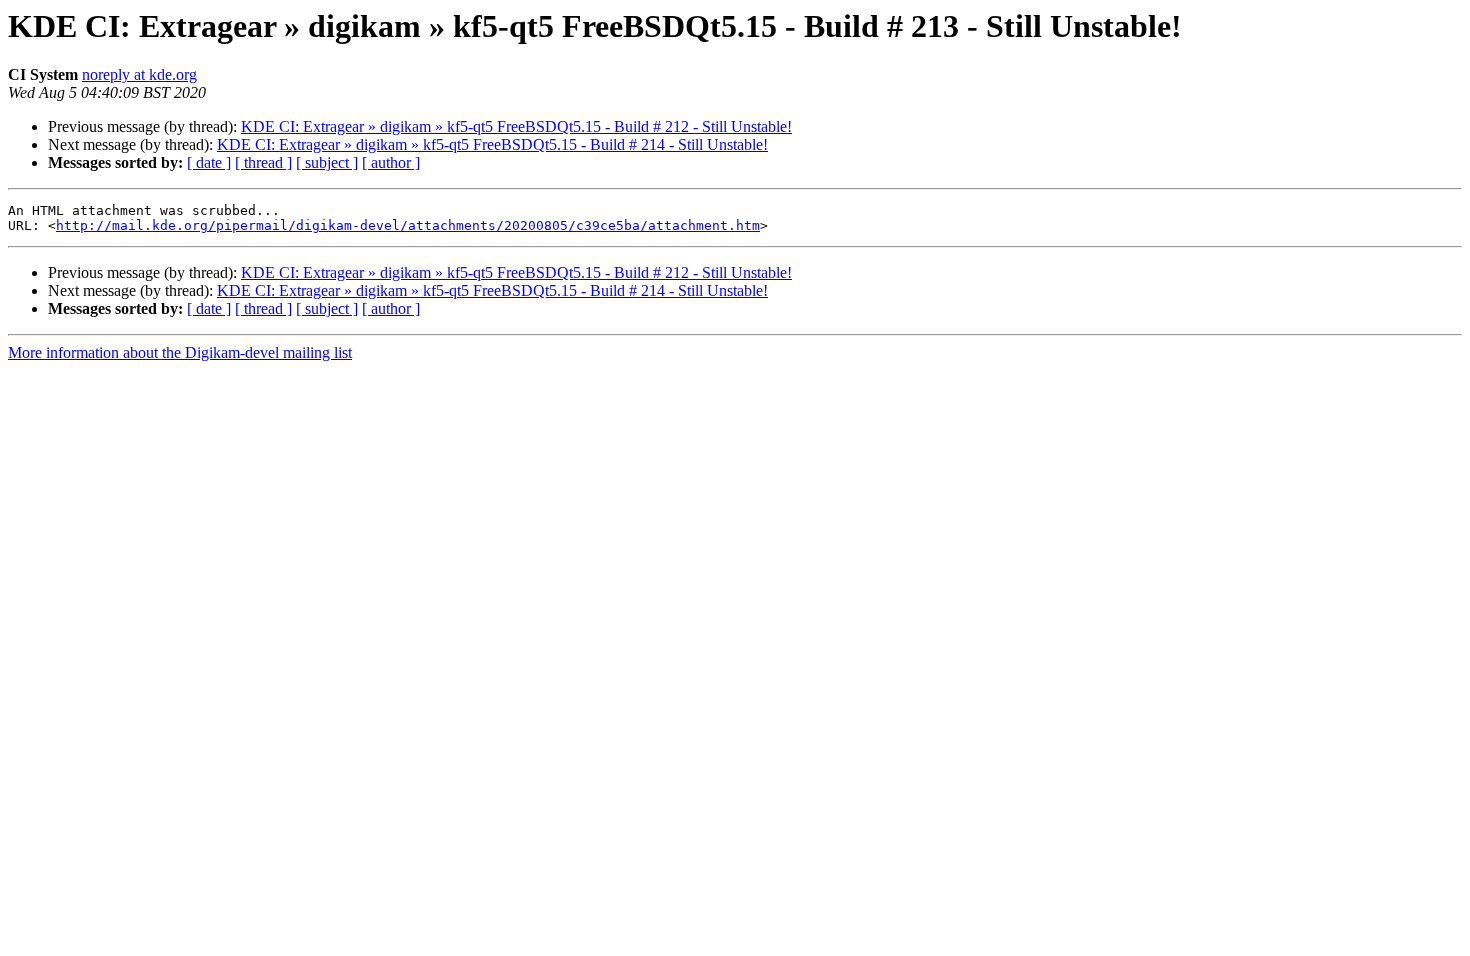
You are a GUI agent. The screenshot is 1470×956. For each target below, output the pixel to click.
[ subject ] (327, 162)
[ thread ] (263, 162)
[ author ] (391, 162)
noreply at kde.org (139, 74)
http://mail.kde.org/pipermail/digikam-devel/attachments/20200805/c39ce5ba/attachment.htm (408, 225)
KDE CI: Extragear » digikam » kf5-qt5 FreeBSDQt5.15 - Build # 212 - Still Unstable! (516, 126)
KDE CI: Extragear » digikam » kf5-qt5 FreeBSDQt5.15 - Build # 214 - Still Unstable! (492, 144)
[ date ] (209, 162)
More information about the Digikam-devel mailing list (180, 352)
